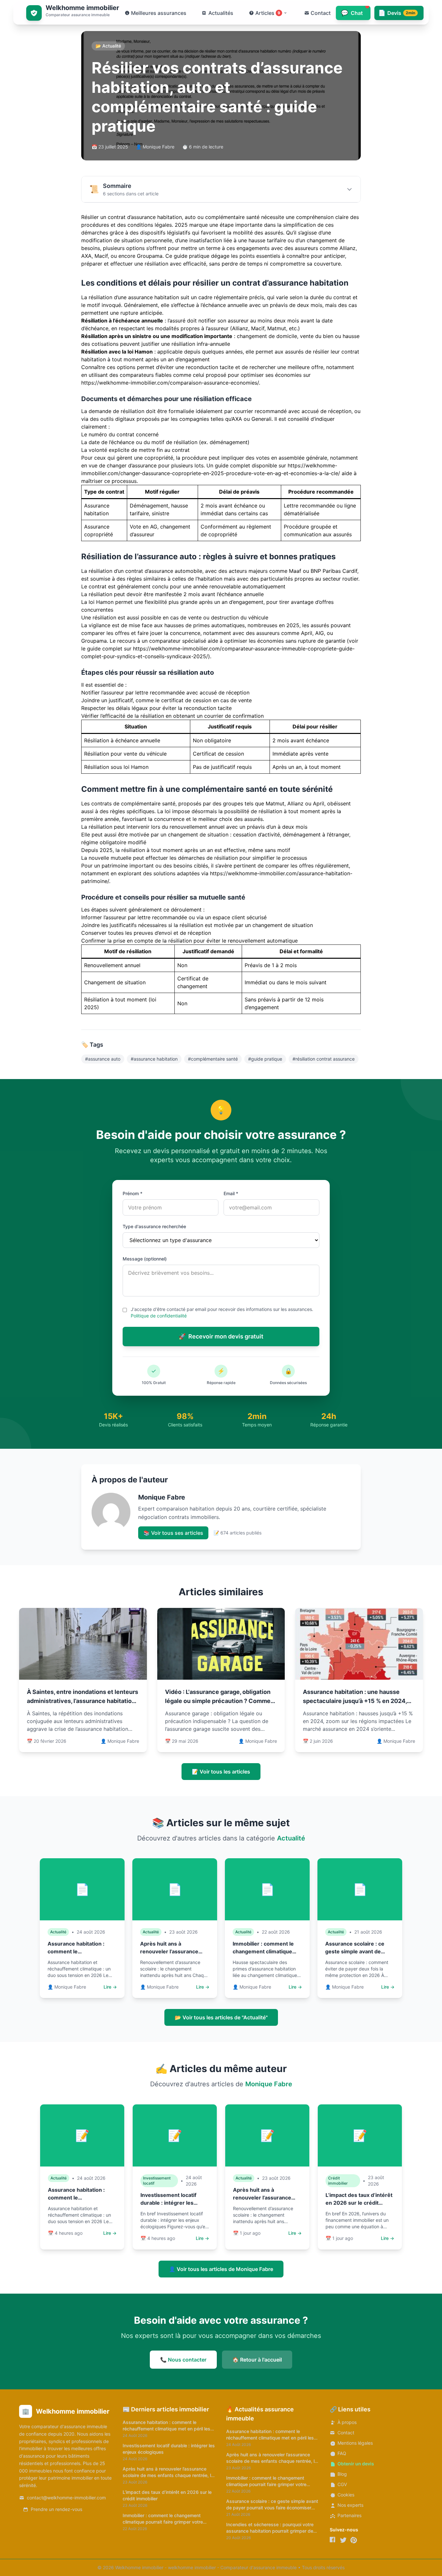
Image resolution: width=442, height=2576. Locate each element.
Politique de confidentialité (159, 1316)
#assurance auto (103, 1059)
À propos (347, 2422)
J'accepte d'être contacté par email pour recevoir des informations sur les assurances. (222, 1312)
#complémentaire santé (213, 1059)
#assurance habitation (154, 1059)
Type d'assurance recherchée (154, 1226)
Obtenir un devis (356, 2464)
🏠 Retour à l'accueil (257, 2360)
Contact (346, 2433)
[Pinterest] (354, 2540)
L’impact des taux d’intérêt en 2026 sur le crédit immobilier (359, 2203)
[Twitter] (343, 2540)
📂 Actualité (108, 46)
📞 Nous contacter (183, 2360)
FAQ (342, 2453)
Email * (231, 1193)
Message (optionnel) (145, 1259)
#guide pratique (265, 1059)
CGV (342, 2484)
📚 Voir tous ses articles (173, 1533)
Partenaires (349, 2515)
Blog (342, 2474)
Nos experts (350, 2505)
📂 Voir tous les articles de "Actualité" (221, 2017)
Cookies (346, 2495)
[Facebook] (333, 2540)
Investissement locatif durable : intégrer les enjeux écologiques (168, 2203)
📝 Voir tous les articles (221, 1772)
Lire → (110, 1987)
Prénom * (133, 1193)
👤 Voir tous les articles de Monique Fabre (221, 2269)
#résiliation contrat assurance (324, 1059)
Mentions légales (355, 2443)
